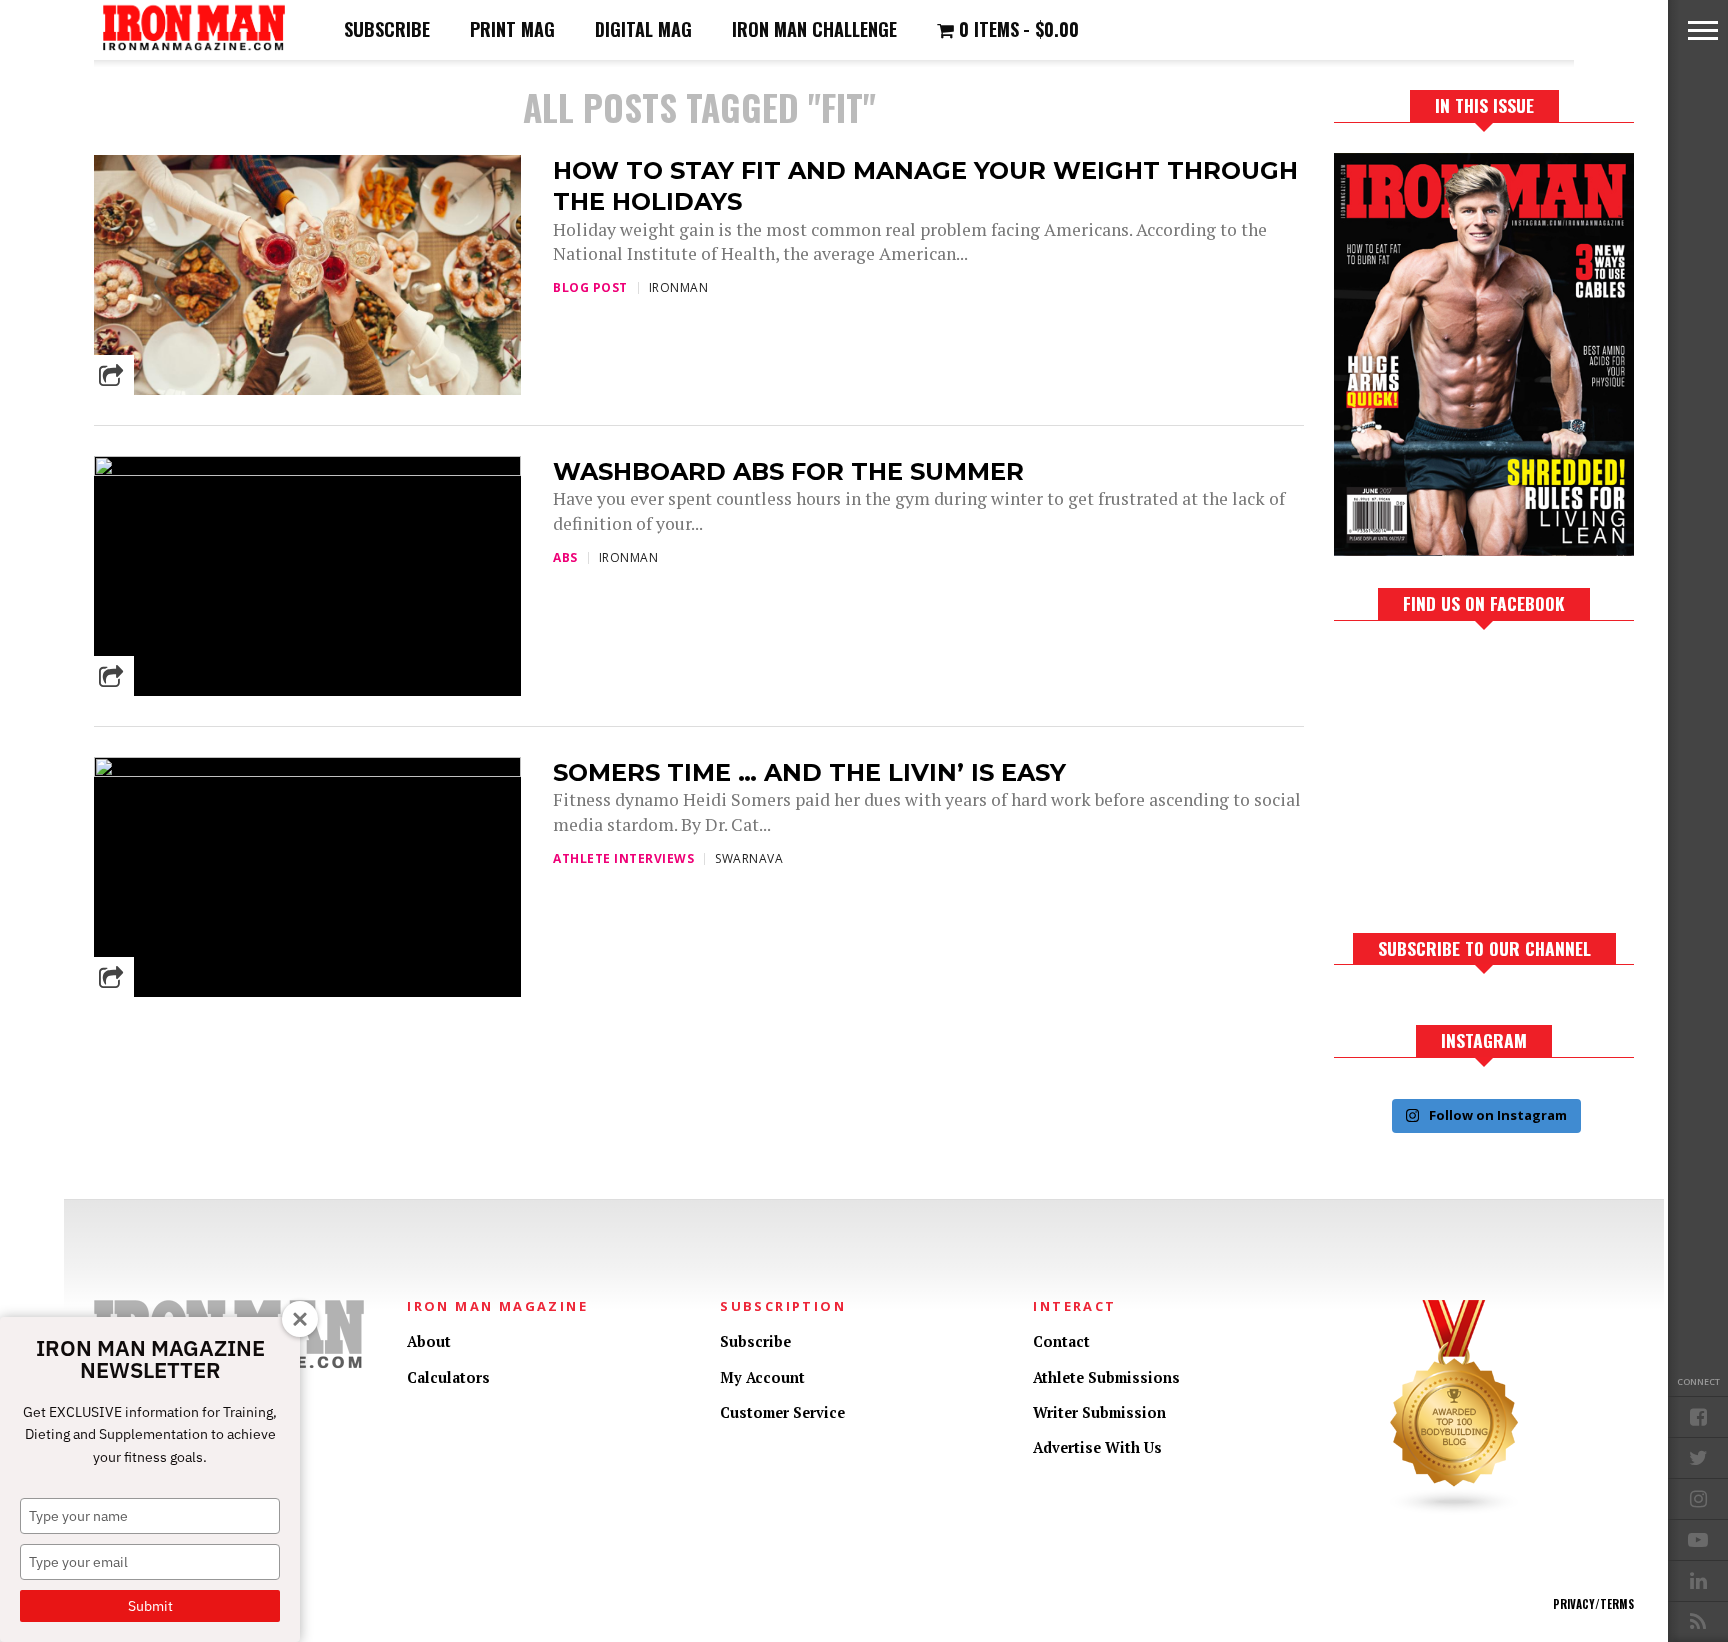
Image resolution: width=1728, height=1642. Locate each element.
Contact (1061, 1341)
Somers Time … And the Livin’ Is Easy (809, 772)
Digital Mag (643, 29)
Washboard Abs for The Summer (788, 471)
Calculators (448, 1377)
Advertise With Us (1097, 1447)
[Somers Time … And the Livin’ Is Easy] (307, 771)
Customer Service (782, 1412)
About (429, 1341)
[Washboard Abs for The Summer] (307, 470)
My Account (762, 1377)
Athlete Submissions (1106, 1377)
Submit (150, 1606)
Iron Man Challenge (814, 29)
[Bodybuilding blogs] (1455, 1510)
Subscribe (387, 29)
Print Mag (512, 29)
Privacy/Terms (1593, 1604)
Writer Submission (1099, 1412)
